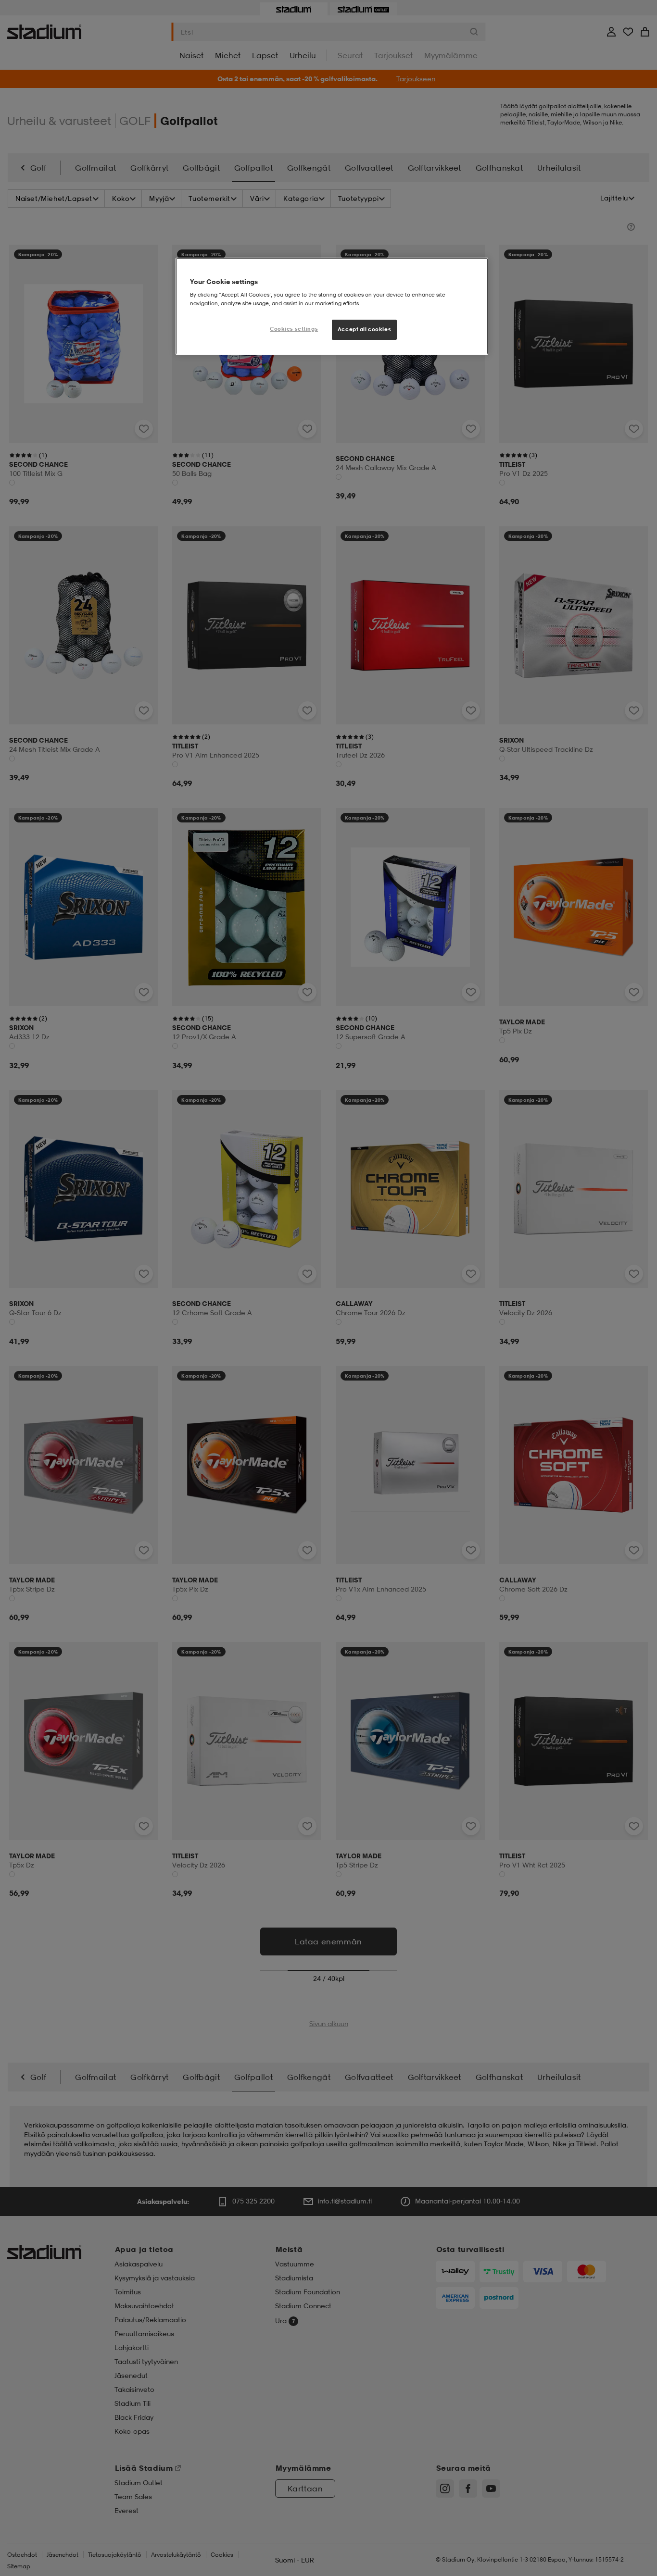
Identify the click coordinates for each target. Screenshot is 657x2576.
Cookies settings (294, 329)
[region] (332, 306)
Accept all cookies (364, 329)
